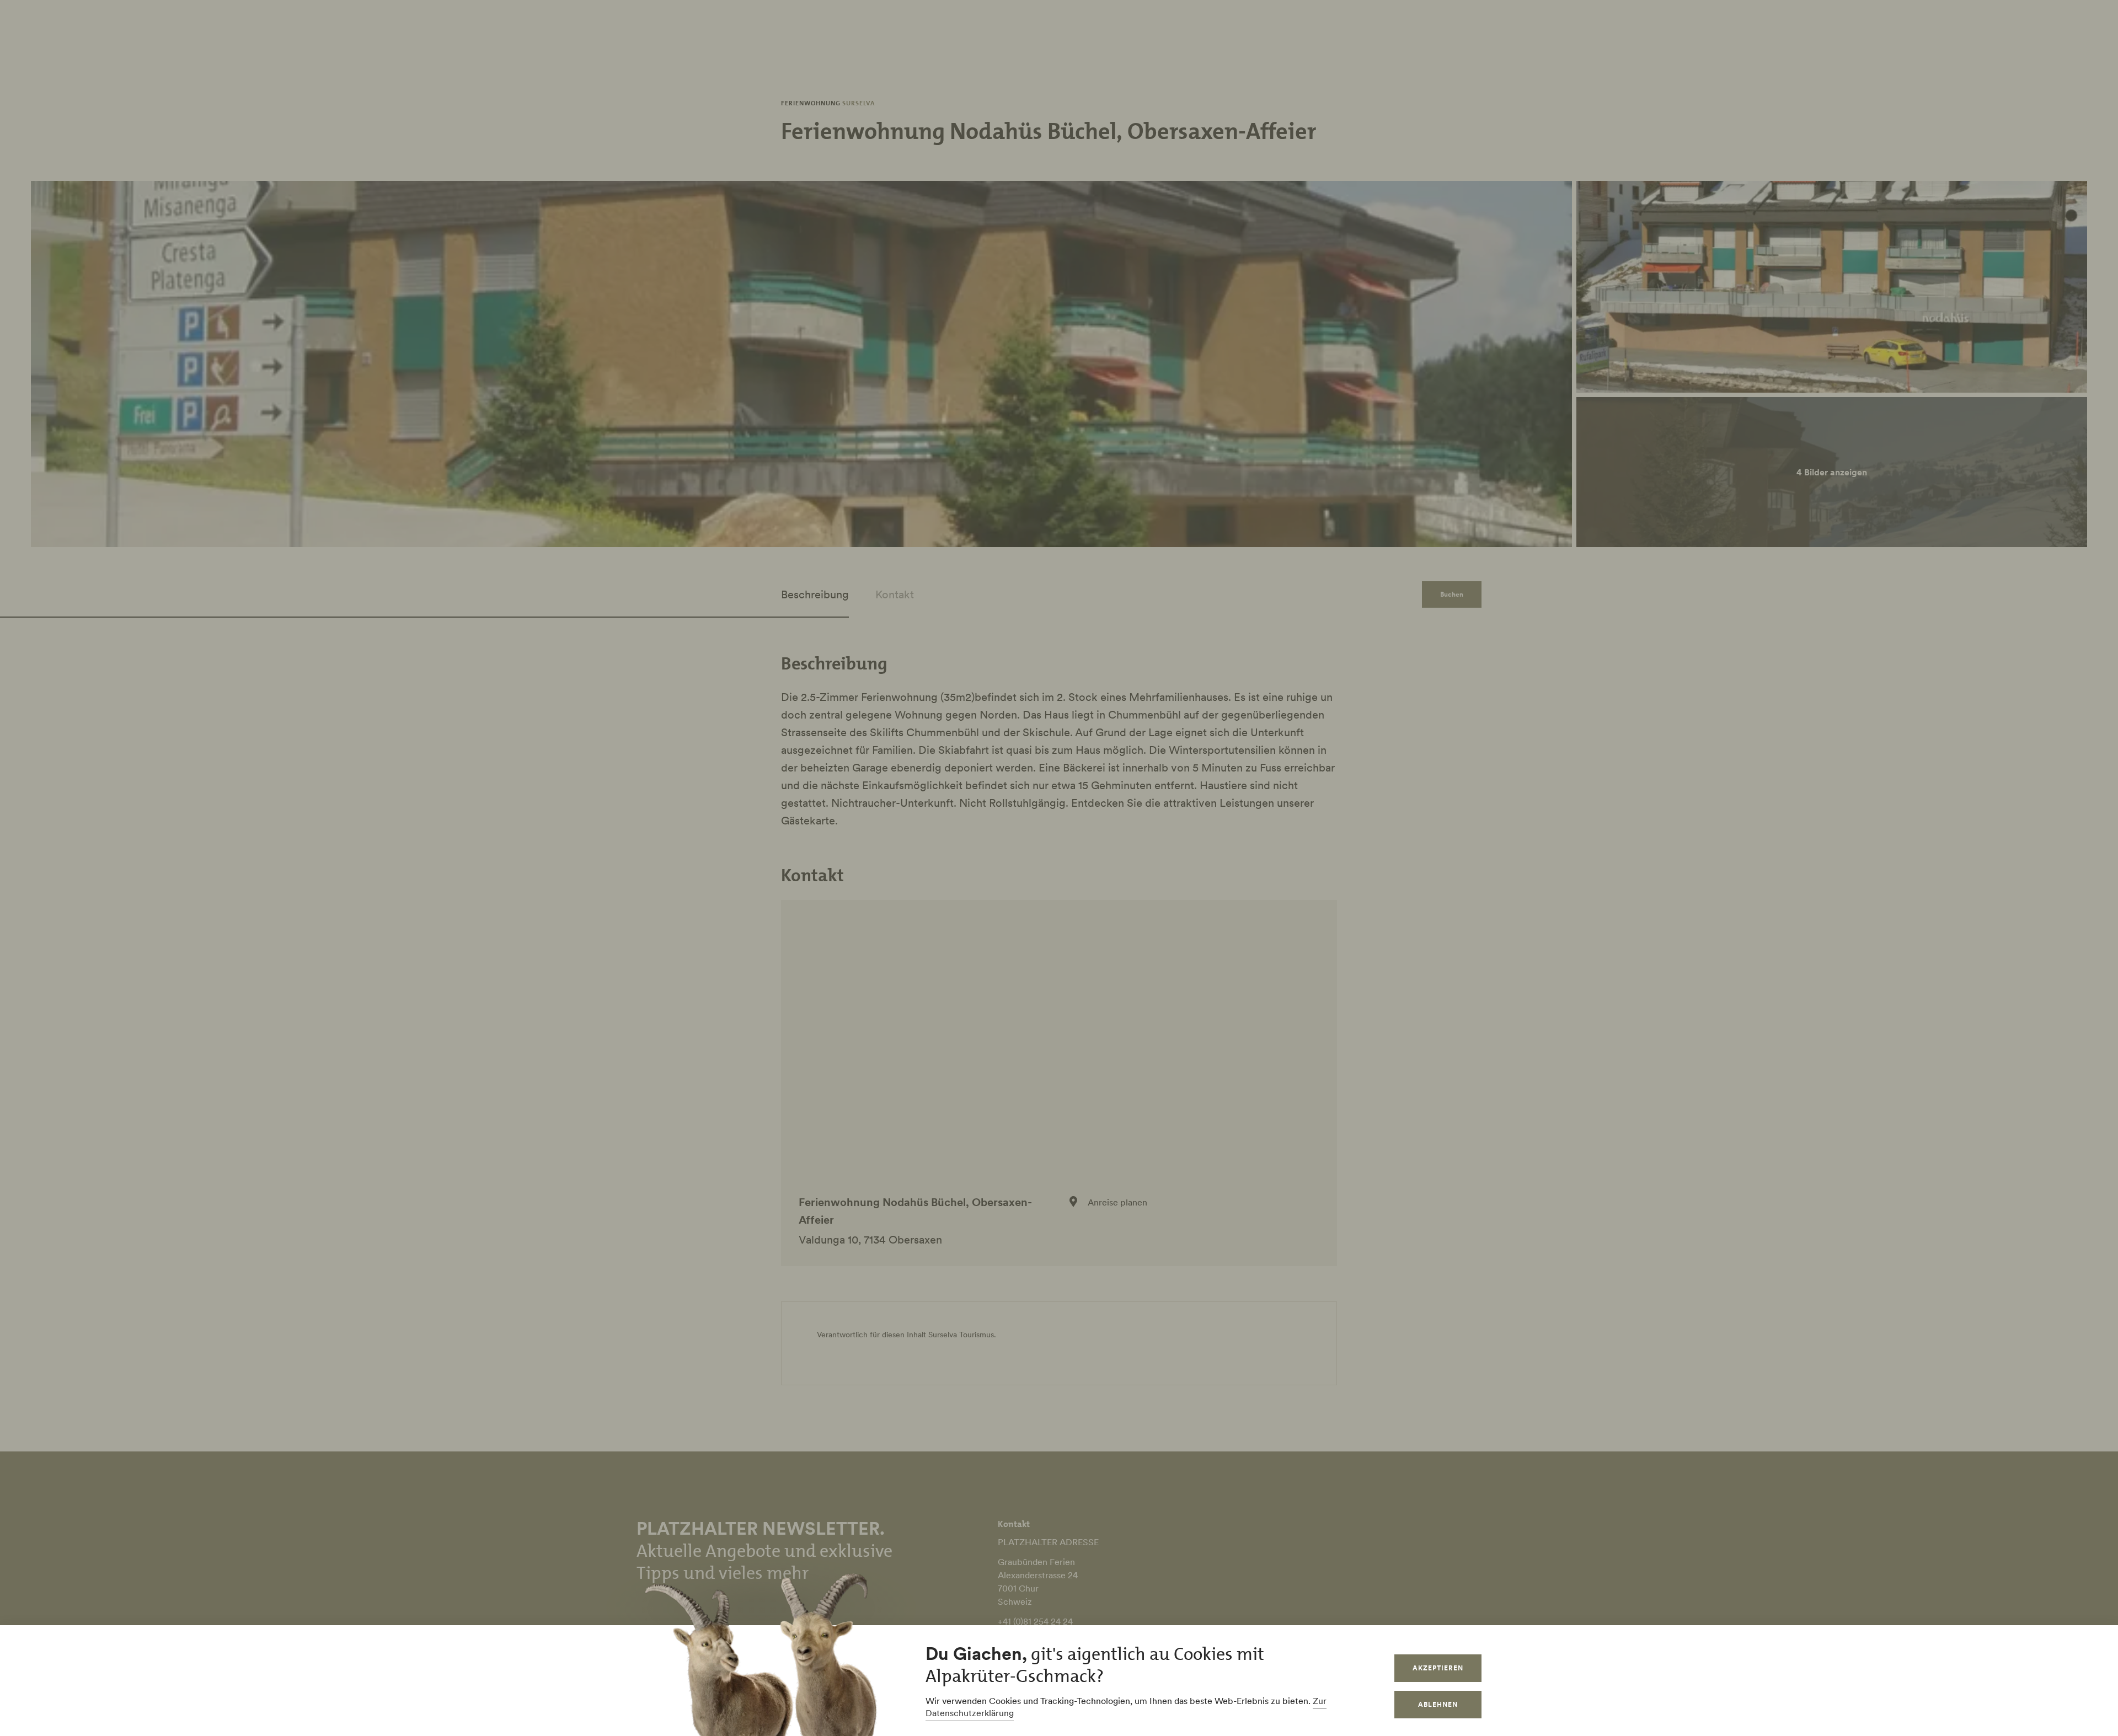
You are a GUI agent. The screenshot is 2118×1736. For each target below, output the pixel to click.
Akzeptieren (1438, 1668)
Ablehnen (1438, 1704)
